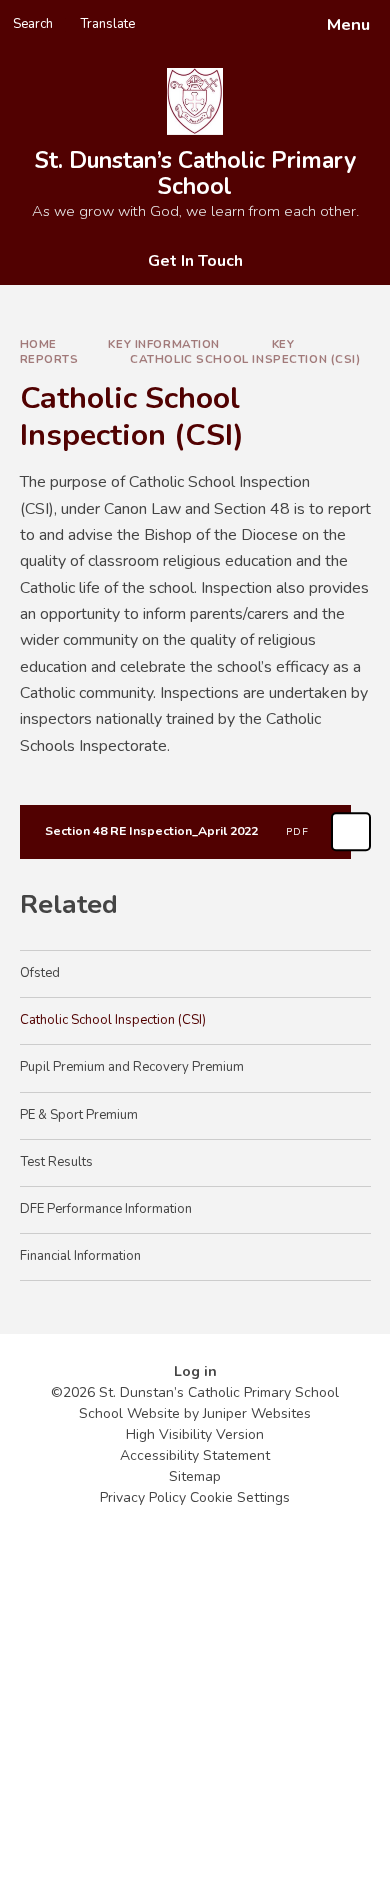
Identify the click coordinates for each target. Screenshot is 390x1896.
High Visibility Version (195, 1434)
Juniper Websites (257, 1413)
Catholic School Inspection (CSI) (245, 359)
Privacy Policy (143, 1497)
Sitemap (195, 1476)
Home (38, 344)
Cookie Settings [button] (240, 1497)
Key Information (164, 344)
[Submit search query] (244, 18)
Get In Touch (195, 261)
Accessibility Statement (195, 1455)
